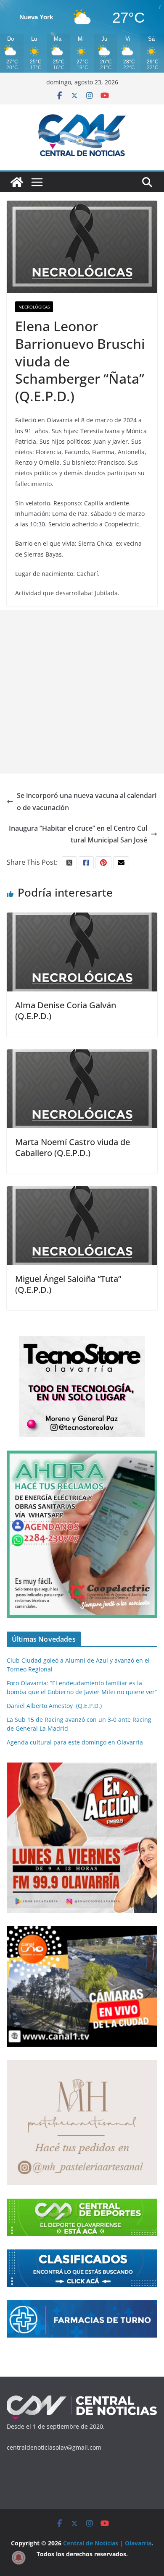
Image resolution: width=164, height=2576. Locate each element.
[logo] (82, 2399)
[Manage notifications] (19, 2558)
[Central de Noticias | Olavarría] (17, 182)
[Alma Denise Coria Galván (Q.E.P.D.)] (82, 918)
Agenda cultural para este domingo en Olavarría (75, 1742)
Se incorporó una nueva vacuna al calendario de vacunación (87, 802)
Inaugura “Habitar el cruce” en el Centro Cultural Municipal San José (78, 834)
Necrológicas (34, 307)
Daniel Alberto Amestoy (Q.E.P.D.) (54, 1706)
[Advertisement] (82, 692)
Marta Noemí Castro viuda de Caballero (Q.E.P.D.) (73, 1147)
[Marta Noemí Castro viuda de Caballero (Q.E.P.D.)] (82, 1055)
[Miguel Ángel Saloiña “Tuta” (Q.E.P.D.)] (82, 1192)
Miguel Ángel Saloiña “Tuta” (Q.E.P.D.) (68, 1284)
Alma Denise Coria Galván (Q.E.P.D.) (66, 1011)
